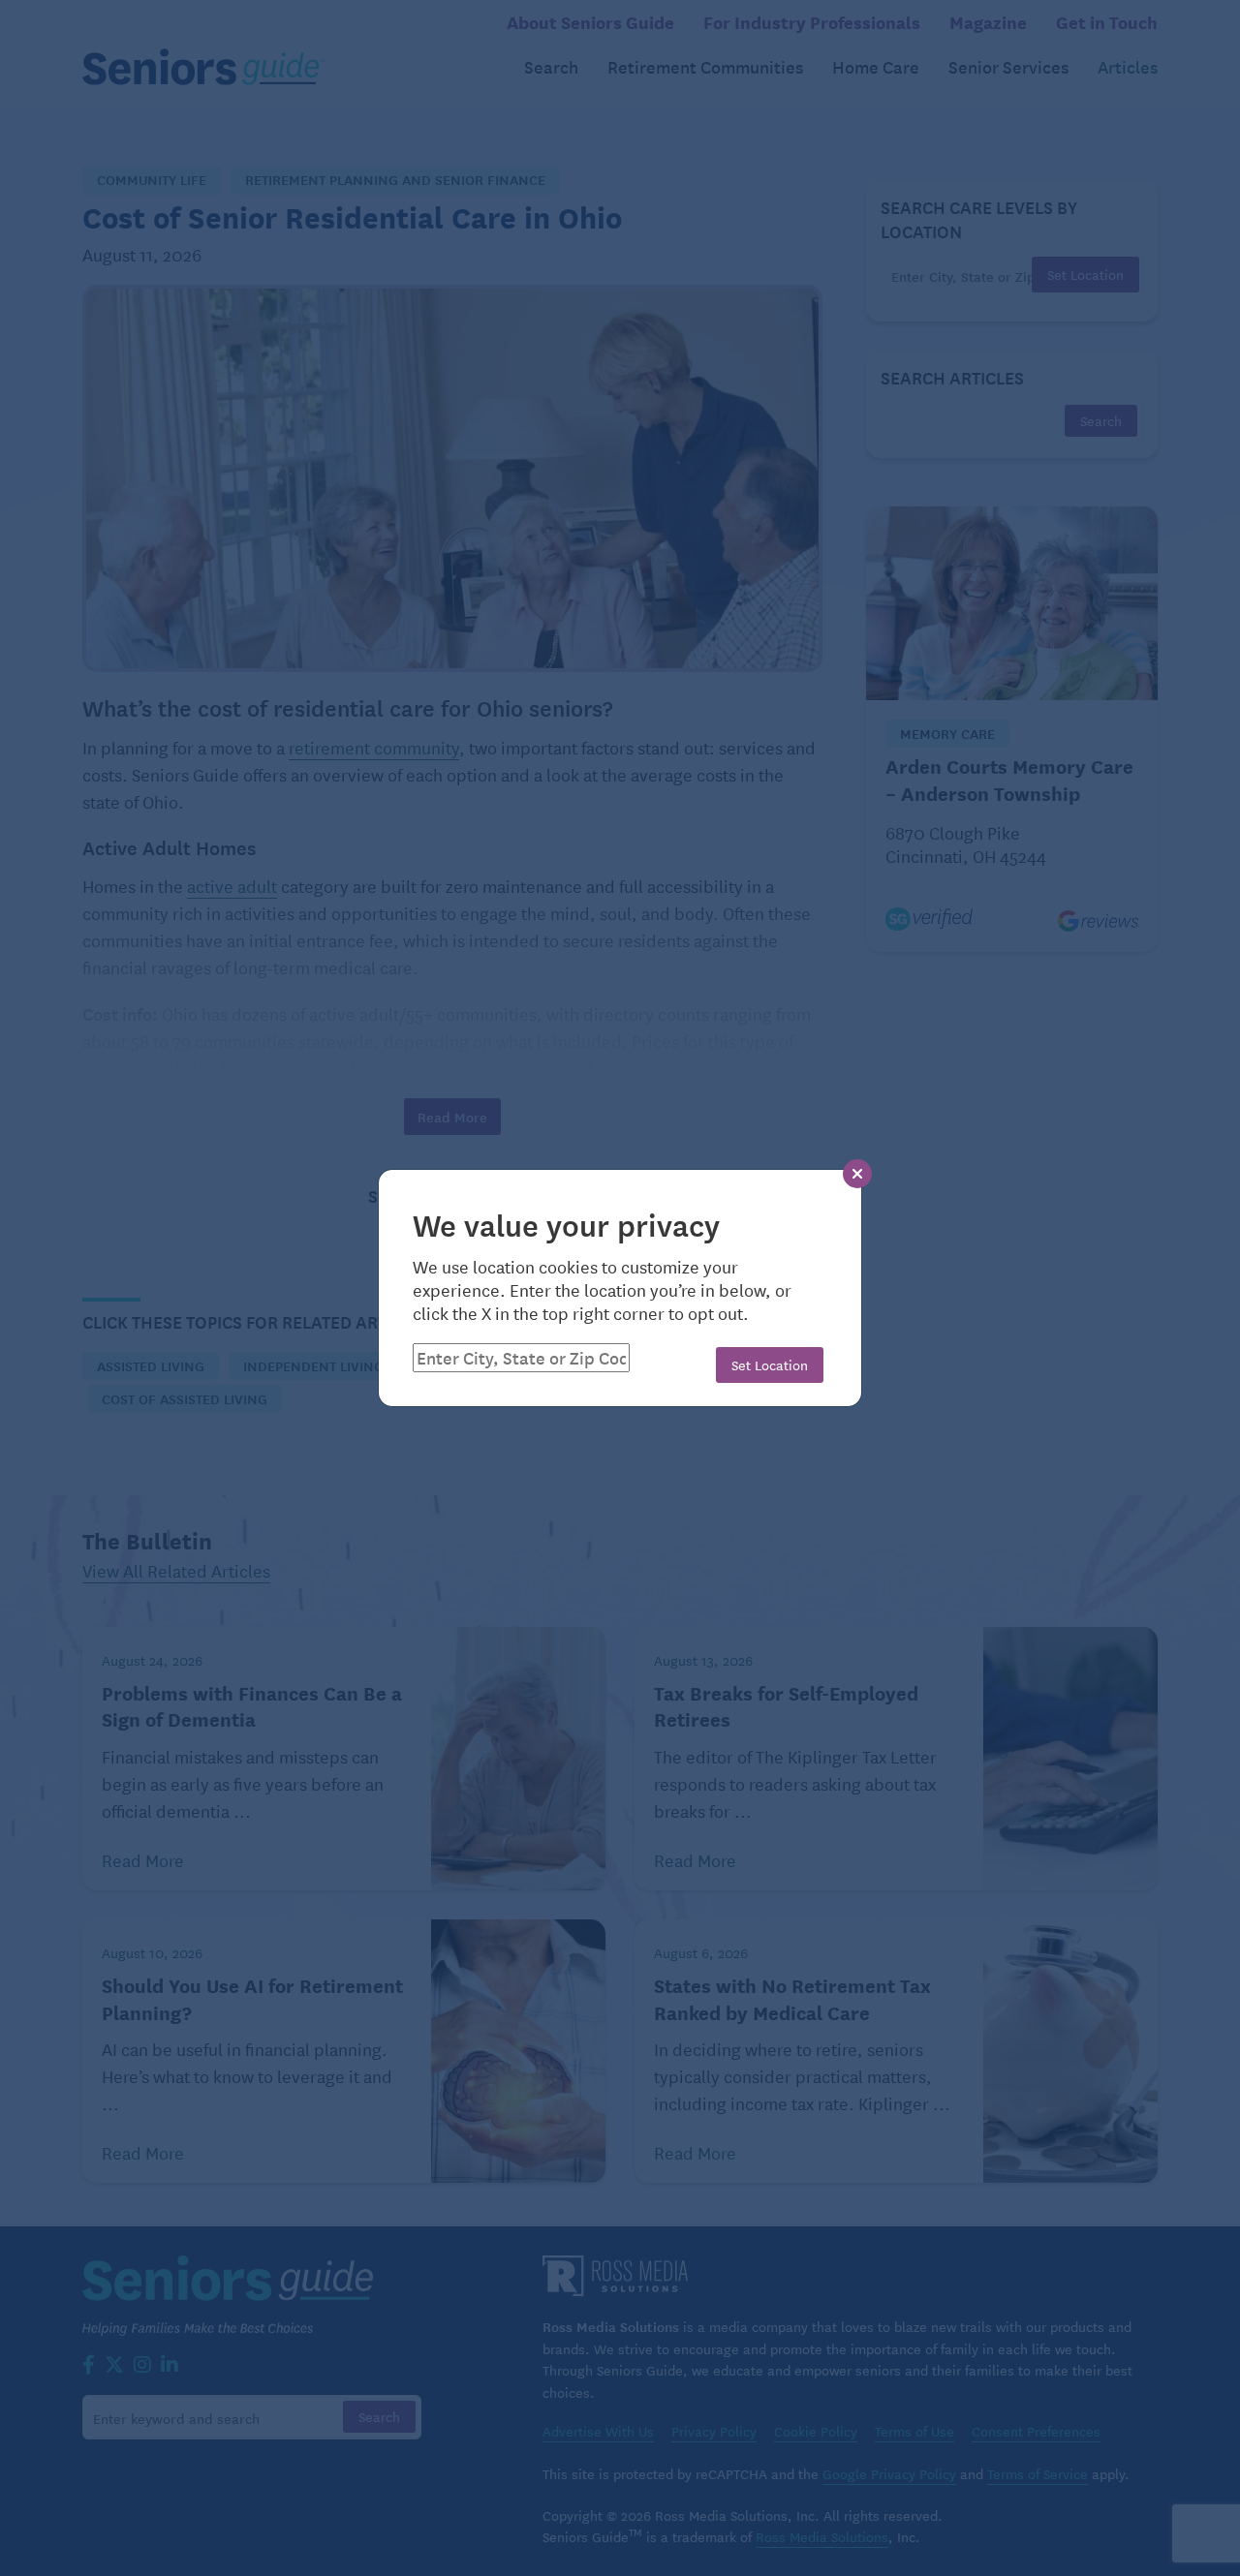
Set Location (770, 1365)
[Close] (857, 1174)
